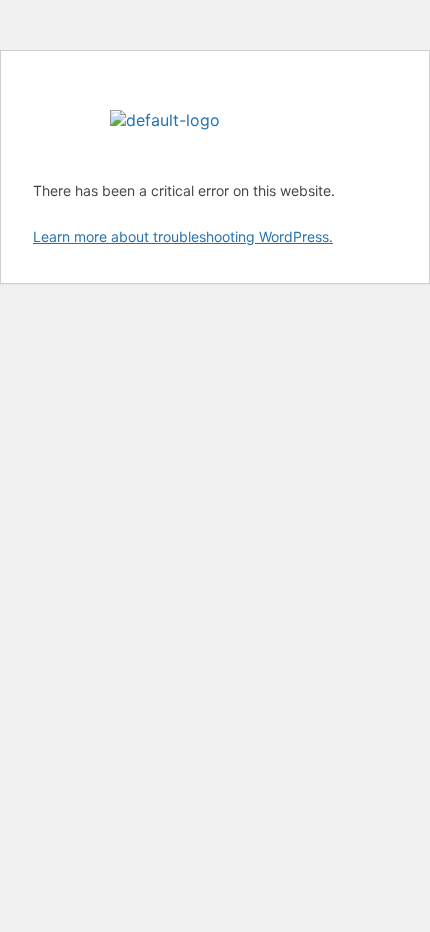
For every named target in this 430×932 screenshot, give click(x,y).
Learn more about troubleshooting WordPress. (183, 236)
